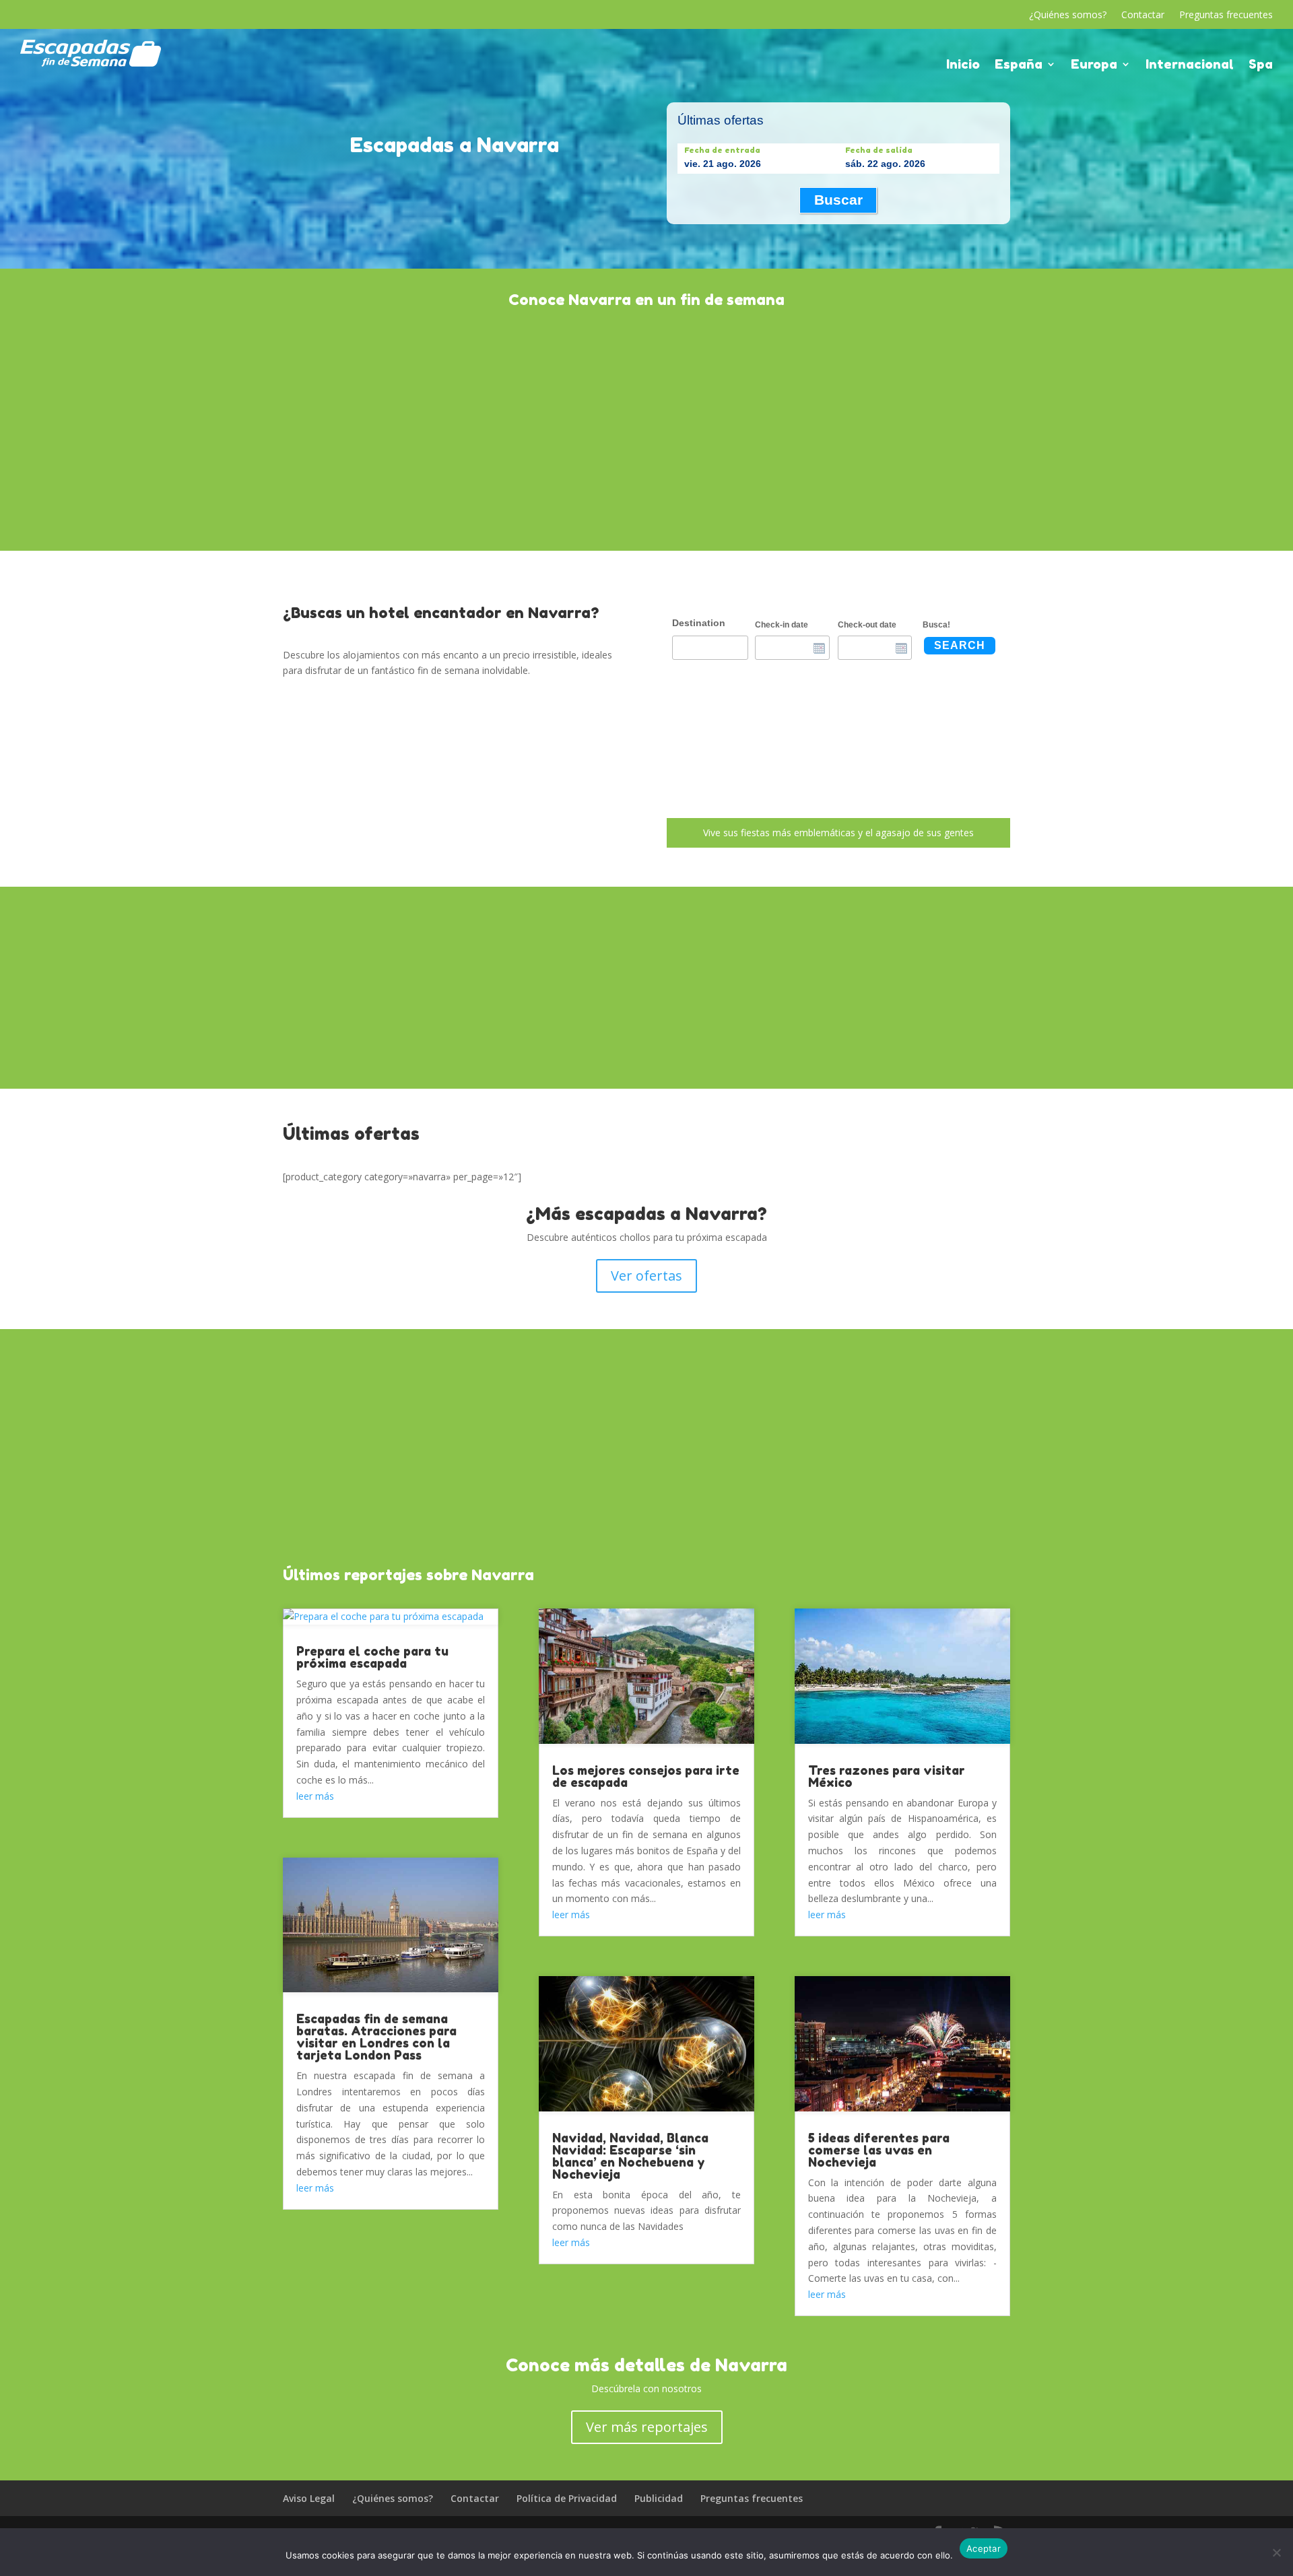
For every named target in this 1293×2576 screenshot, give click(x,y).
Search (960, 645)
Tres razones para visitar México (887, 1776)
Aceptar (984, 2548)
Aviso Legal (309, 2498)
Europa (1094, 65)
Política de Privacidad (567, 2498)
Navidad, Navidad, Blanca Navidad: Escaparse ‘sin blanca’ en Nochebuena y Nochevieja (630, 2156)
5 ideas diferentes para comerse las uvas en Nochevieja (879, 2150)
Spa (1261, 65)
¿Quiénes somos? (1068, 15)
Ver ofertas (646, 1276)
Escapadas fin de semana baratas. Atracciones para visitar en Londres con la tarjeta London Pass (376, 2037)
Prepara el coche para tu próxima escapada (372, 1657)
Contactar (1143, 15)
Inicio (963, 65)
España (1019, 65)
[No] (1276, 2552)
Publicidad (659, 2498)
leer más (315, 1796)
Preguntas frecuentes (1226, 15)
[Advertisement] (646, 428)
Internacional (1190, 65)
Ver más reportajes (647, 2427)
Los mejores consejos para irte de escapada (646, 1776)
